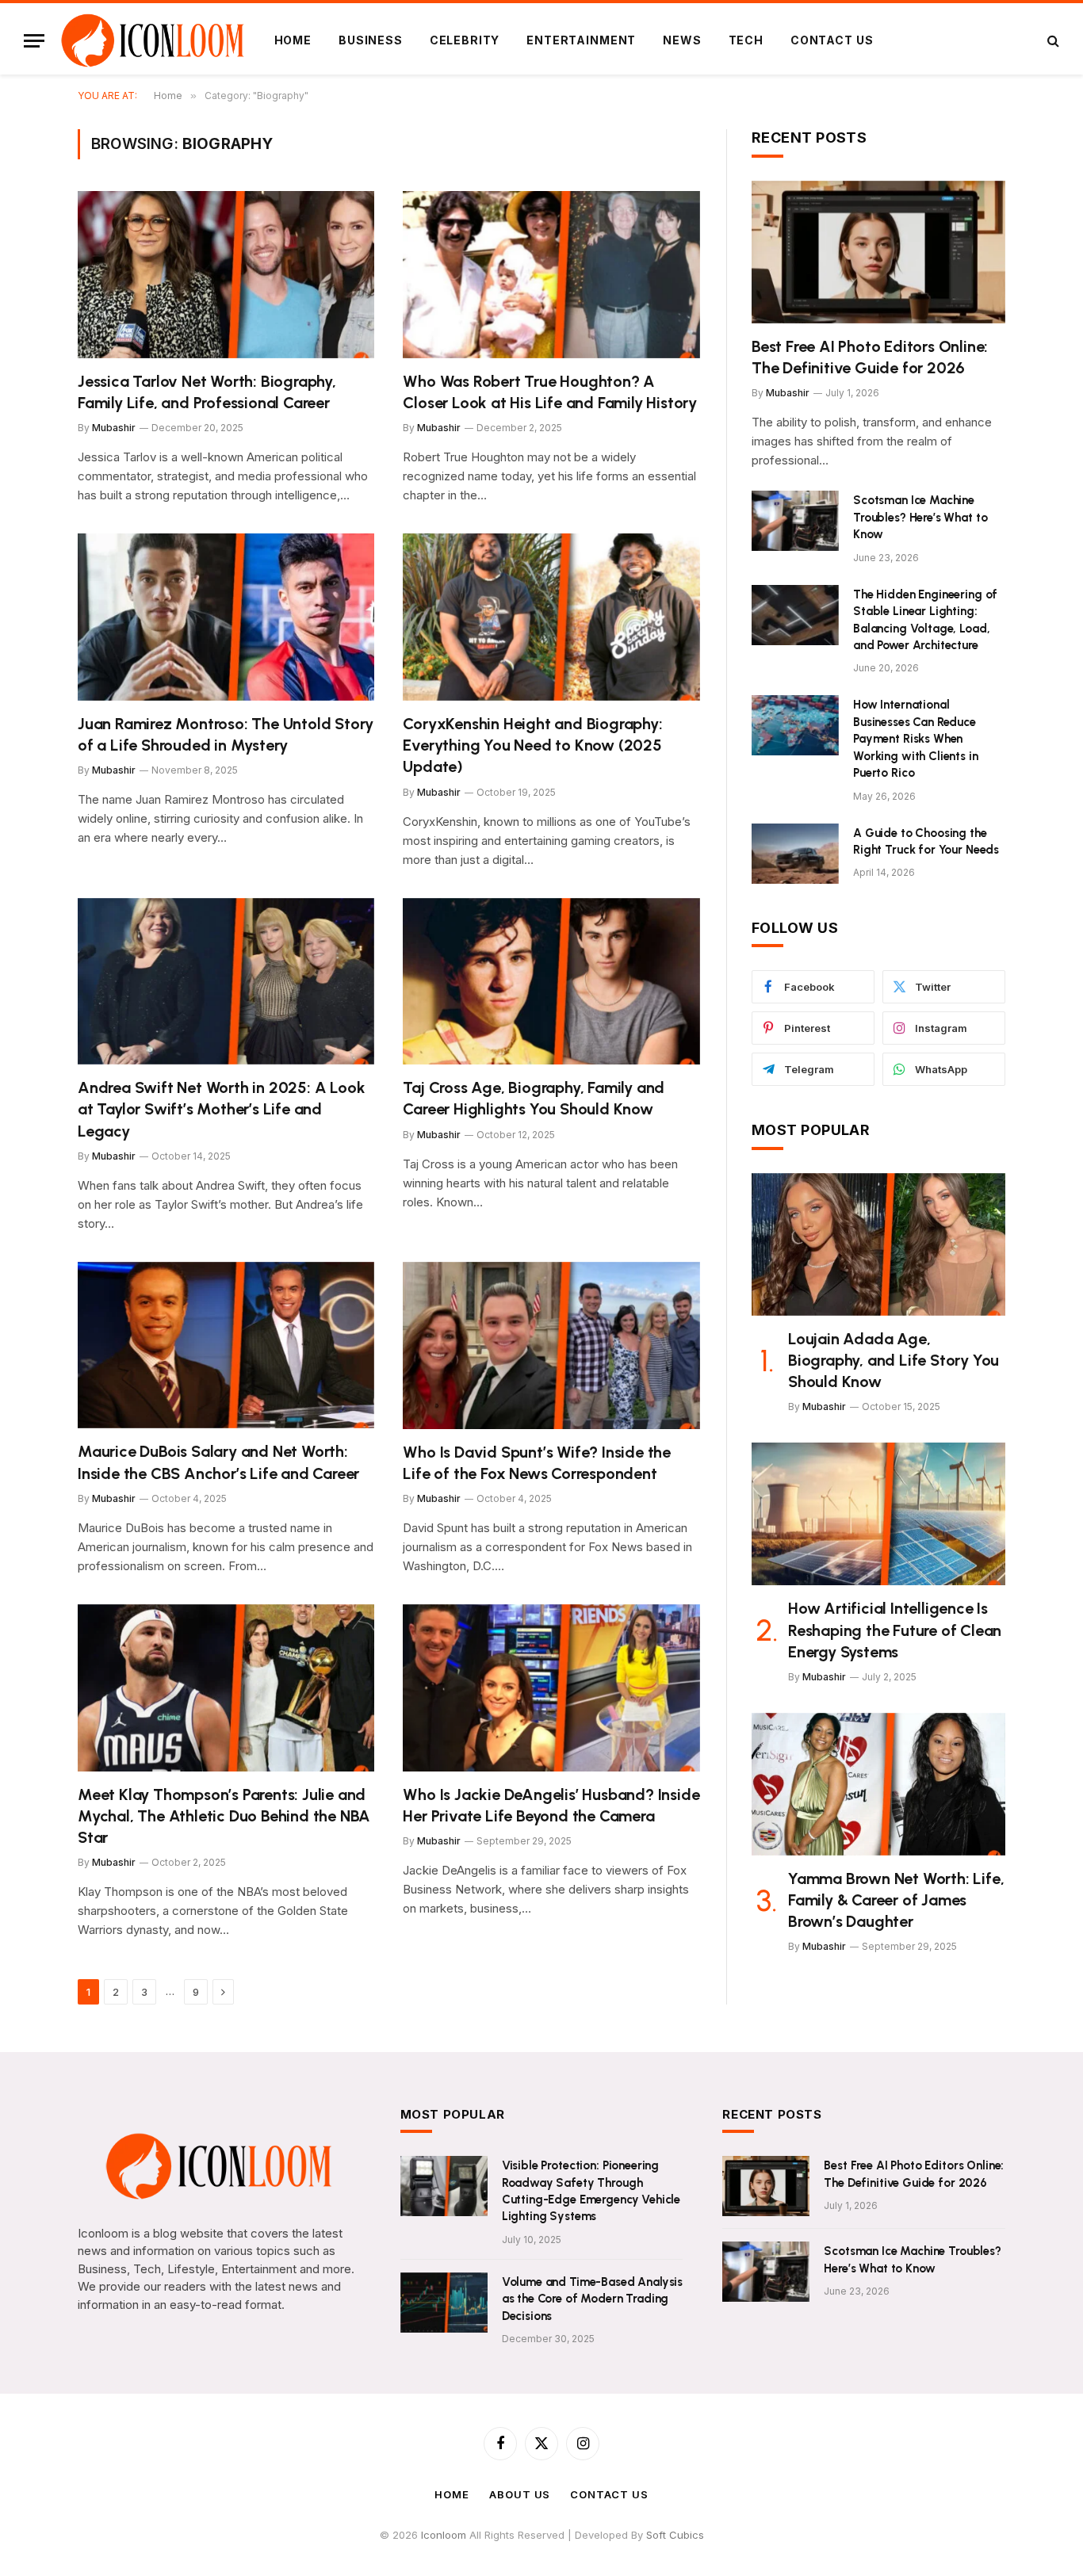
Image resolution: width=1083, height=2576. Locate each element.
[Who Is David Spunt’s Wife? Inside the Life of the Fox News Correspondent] (551, 1345)
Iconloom (445, 2535)
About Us (520, 2494)
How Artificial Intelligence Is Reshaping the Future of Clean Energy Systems (895, 1630)
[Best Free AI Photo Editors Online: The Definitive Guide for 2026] (878, 252)
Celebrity (465, 40)
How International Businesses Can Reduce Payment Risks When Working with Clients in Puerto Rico (916, 739)
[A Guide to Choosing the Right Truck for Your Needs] (795, 854)
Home (293, 40)
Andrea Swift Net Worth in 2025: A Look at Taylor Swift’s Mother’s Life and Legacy (221, 1109)
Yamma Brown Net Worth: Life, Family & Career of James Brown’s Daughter (896, 1900)
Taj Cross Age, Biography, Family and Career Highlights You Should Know (534, 1098)
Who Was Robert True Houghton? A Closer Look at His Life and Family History (550, 392)
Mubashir (114, 428)
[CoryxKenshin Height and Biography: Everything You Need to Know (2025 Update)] (551, 617)
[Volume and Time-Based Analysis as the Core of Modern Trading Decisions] (444, 2303)
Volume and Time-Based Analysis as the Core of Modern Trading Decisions (593, 2299)
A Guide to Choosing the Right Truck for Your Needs (926, 841)
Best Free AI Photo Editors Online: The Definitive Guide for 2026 (870, 357)
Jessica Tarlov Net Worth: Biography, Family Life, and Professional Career (207, 392)
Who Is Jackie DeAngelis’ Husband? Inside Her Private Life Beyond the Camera (551, 1805)
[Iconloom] (153, 40)
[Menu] (34, 41)
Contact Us (832, 40)
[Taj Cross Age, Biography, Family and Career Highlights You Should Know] (551, 982)
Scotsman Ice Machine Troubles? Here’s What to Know (920, 517)
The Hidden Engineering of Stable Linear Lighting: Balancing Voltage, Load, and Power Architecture (925, 620)
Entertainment (581, 40)
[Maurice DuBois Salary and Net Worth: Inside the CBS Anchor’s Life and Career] (226, 1345)
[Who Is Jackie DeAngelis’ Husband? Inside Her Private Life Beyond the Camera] (551, 1688)
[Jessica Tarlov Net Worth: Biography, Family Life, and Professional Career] (226, 275)
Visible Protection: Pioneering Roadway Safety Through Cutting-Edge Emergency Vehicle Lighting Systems (591, 2191)
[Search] (1052, 41)
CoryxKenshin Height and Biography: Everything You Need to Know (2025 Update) (532, 745)
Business (371, 40)
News (682, 40)
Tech (746, 40)
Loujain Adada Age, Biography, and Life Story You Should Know (894, 1360)
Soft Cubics (675, 2535)
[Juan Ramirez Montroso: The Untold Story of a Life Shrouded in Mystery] (226, 617)
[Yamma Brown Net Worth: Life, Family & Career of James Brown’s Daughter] (878, 1784)
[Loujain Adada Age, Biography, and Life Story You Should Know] (878, 1244)
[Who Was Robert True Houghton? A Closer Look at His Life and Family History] (551, 275)
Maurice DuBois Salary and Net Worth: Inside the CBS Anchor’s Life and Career (218, 1462)
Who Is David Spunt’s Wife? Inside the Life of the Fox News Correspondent (537, 1463)
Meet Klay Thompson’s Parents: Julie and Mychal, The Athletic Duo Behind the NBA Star (224, 1816)
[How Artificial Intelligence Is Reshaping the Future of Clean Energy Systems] (878, 1514)
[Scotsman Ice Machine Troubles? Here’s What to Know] (795, 521)
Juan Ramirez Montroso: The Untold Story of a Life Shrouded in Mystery (226, 734)
